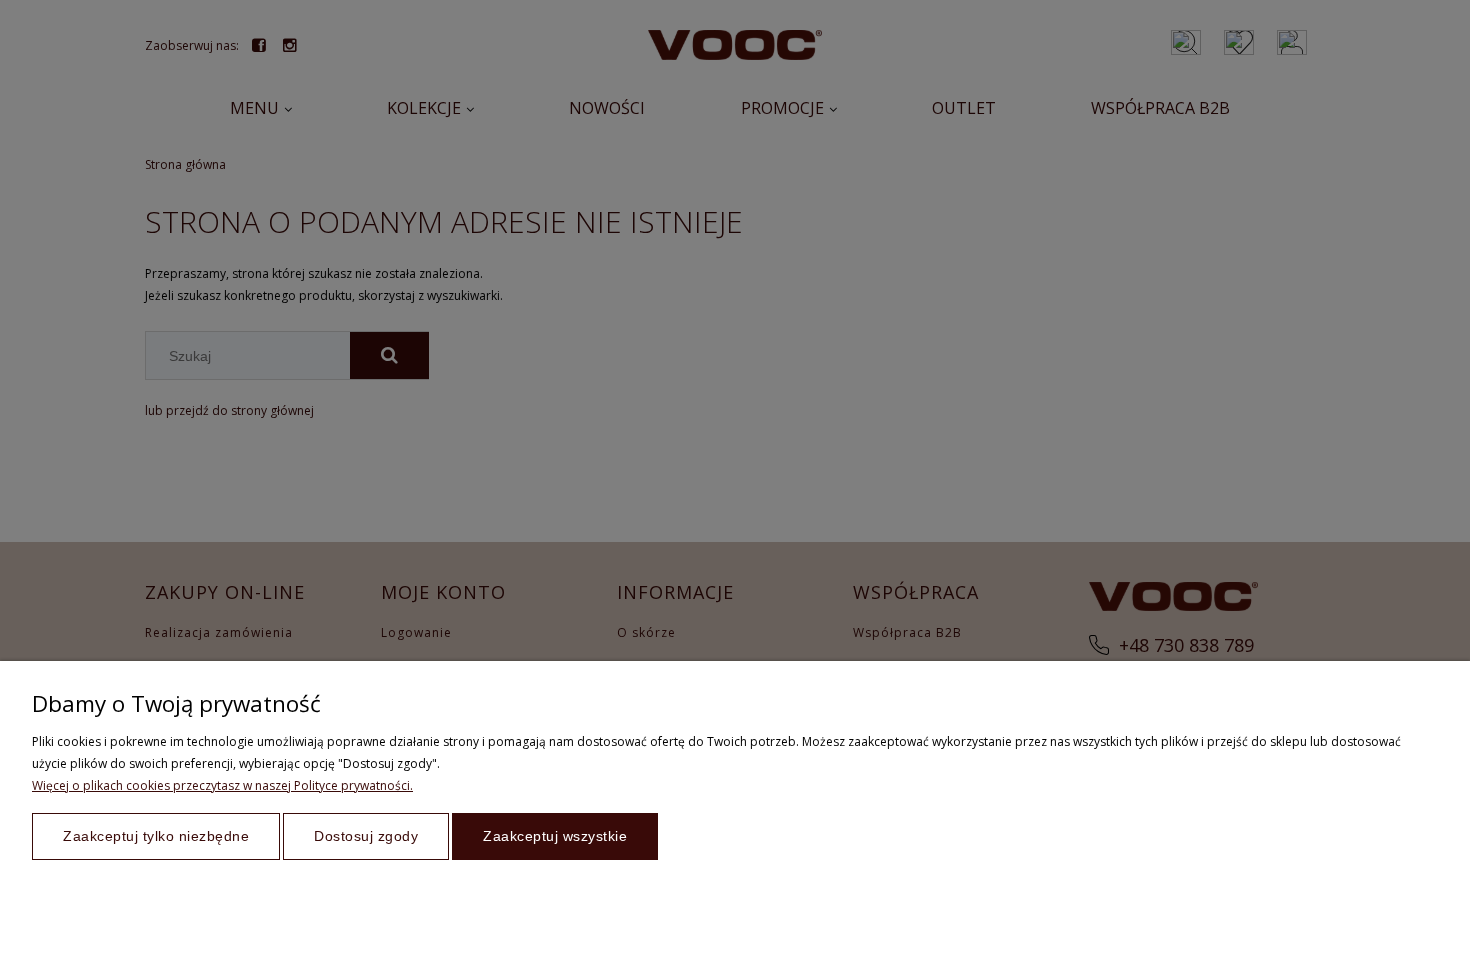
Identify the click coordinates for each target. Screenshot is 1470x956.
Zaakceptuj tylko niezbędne (156, 836)
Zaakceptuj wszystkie (555, 836)
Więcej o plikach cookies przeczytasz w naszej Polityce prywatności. (222, 785)
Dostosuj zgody (366, 836)
